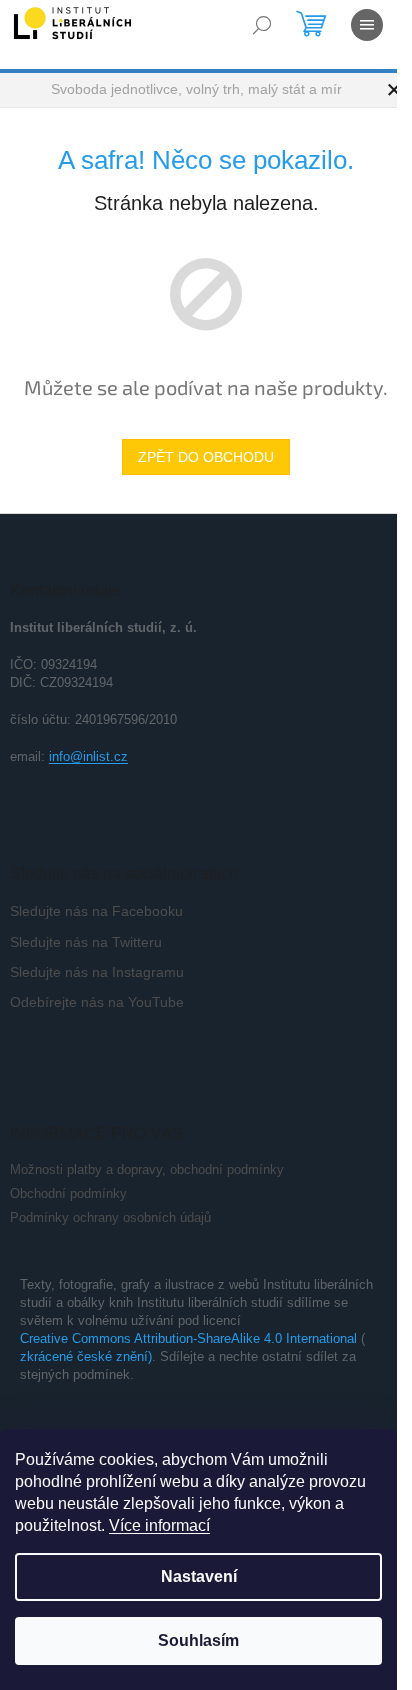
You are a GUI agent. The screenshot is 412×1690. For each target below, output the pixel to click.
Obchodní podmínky (68, 1193)
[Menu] (367, 25)
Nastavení (199, 1576)
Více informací (159, 1525)
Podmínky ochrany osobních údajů (110, 1217)
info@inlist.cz (88, 756)
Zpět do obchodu (206, 457)
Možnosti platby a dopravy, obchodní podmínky (147, 1169)
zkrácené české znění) (86, 1356)
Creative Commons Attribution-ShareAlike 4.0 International (188, 1338)
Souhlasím (198, 1640)
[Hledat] (262, 25)
